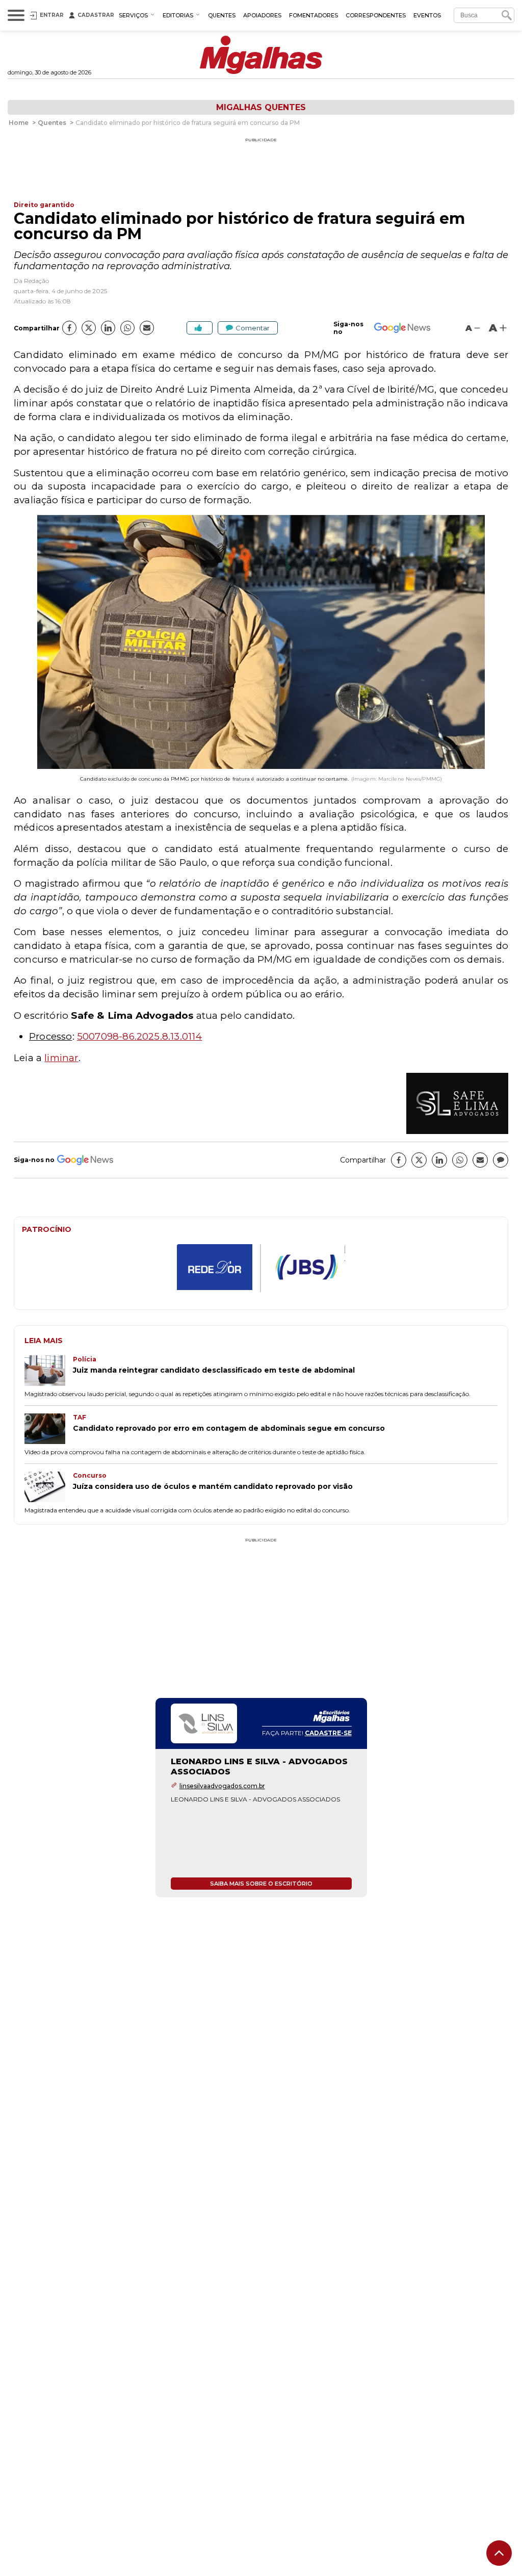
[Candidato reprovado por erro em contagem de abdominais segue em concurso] (49, 1430)
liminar (61, 1058)
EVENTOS (427, 15)
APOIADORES (262, 15)
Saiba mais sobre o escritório (261, 1884)
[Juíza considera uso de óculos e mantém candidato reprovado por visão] (49, 1488)
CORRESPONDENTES (376, 15)
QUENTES (222, 15)
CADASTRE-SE (328, 1733)
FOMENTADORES (314, 15)
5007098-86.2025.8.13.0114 (140, 1036)
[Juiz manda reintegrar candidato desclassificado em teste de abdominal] (49, 1372)
